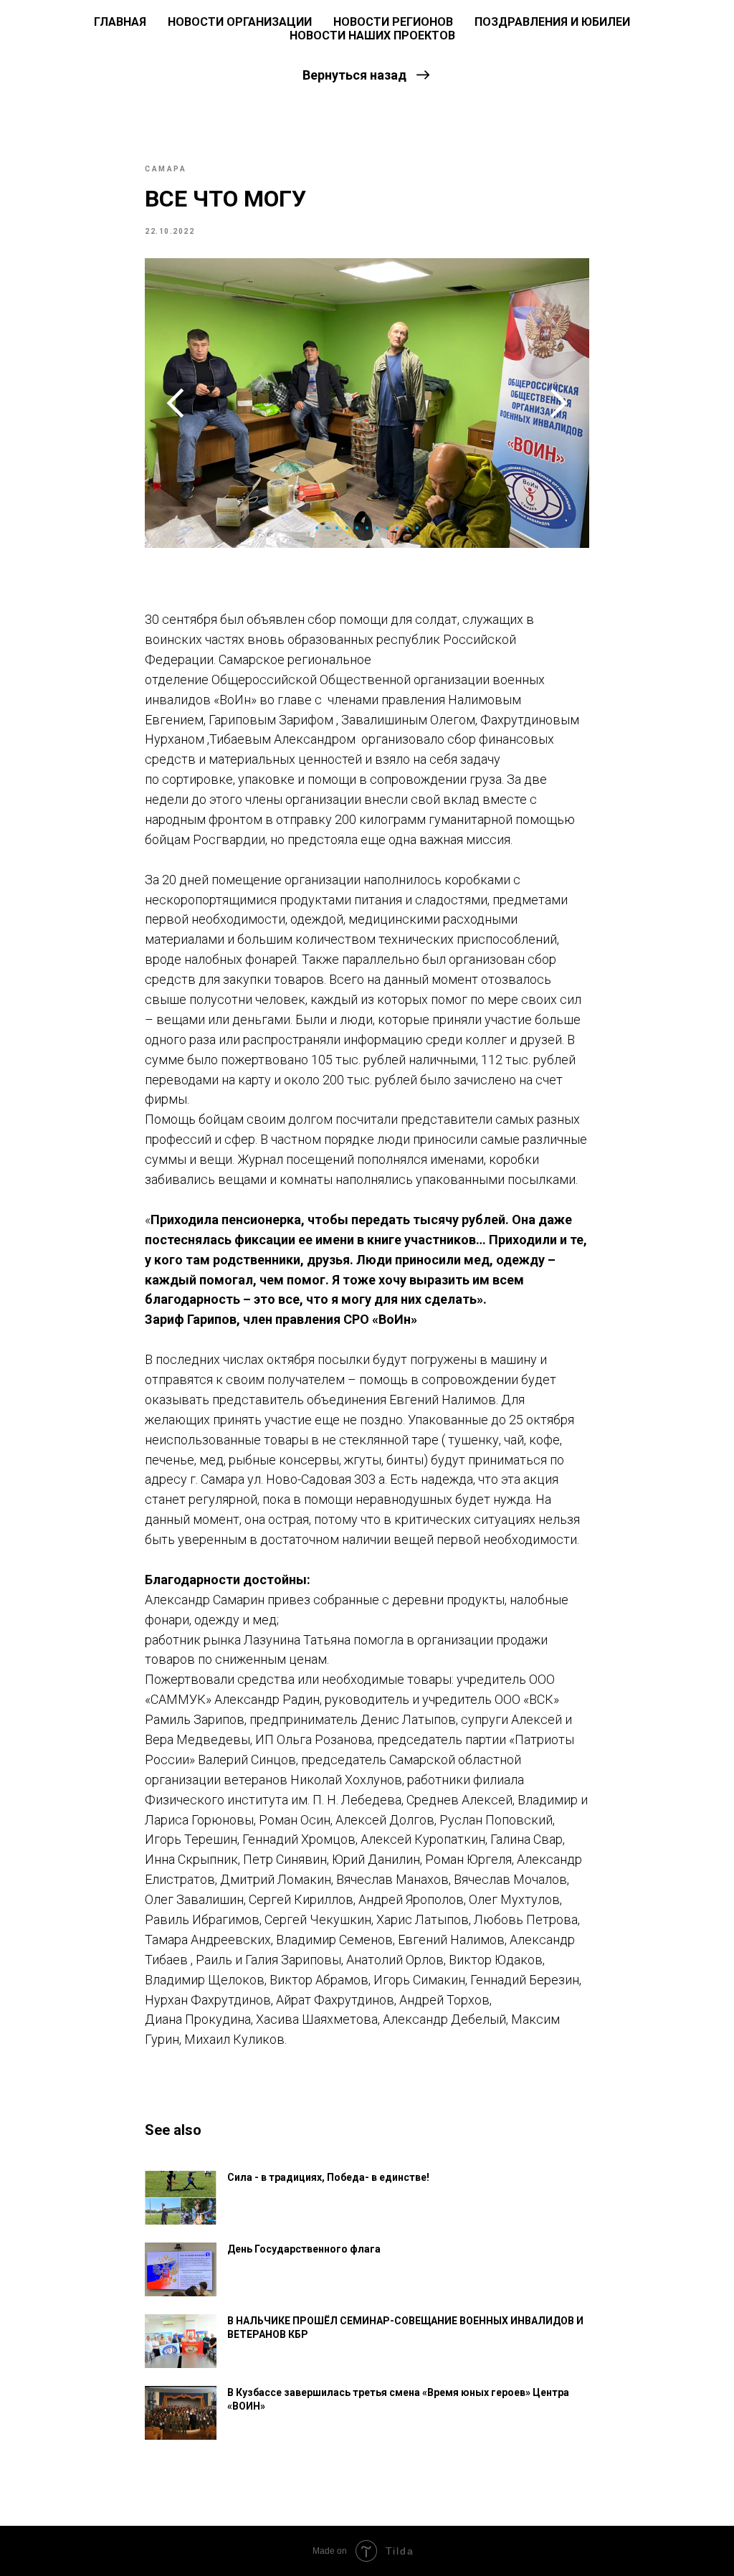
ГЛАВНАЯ (120, 22)
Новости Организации (240, 22)
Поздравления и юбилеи (552, 22)
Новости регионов (393, 22)
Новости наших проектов (372, 35)
